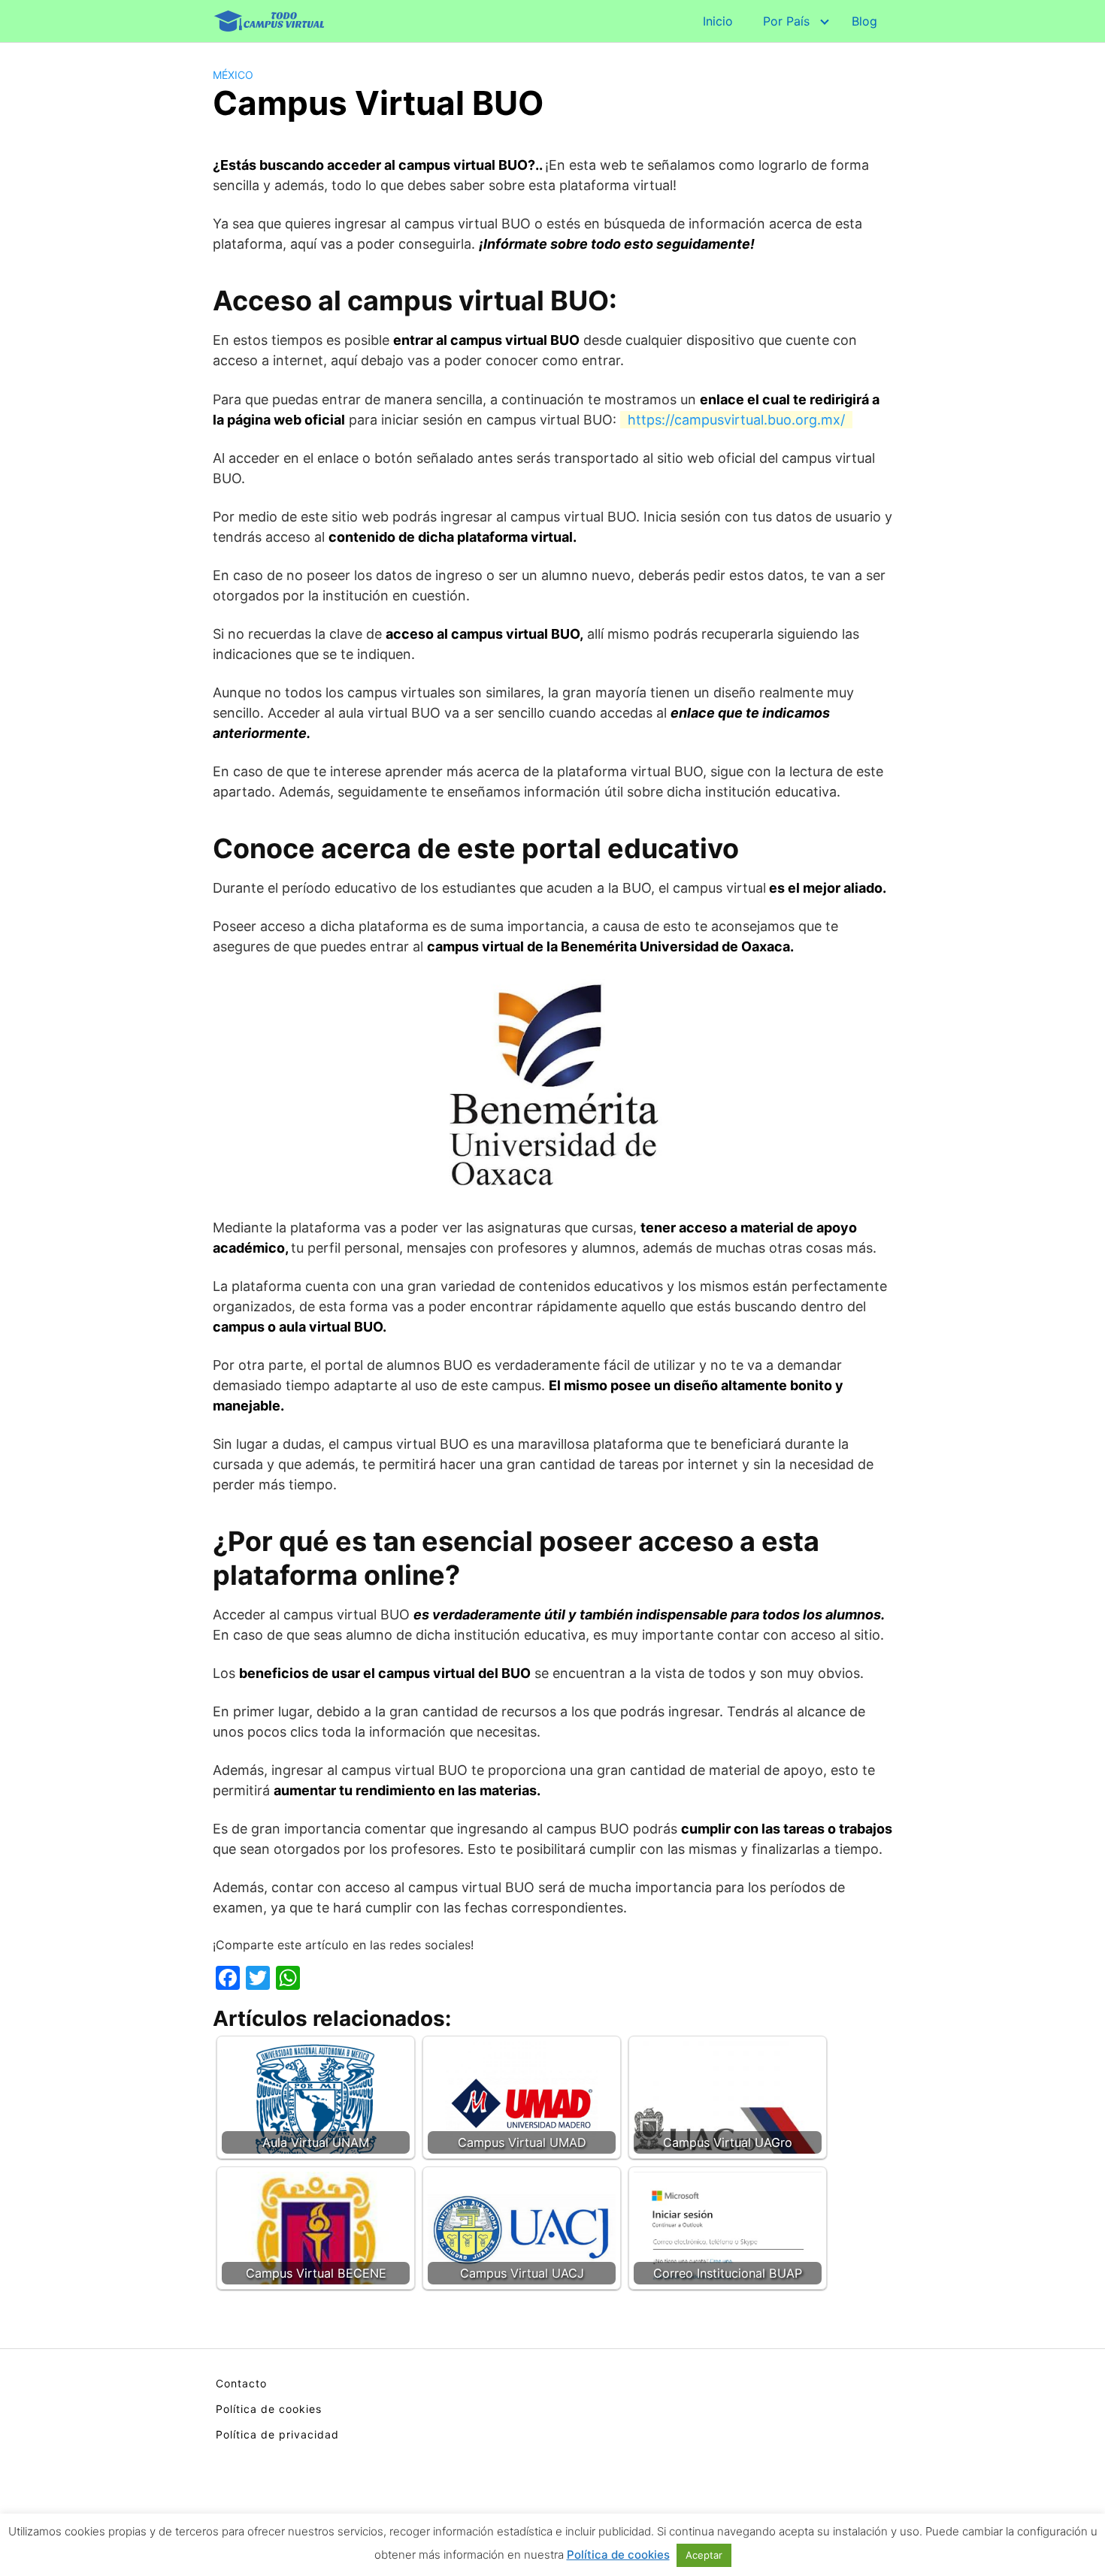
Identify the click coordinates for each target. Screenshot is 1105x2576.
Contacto (241, 2383)
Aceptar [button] (704, 2555)
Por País (786, 21)
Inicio (718, 21)
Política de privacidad (277, 2434)
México (233, 75)
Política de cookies (269, 2409)
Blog (864, 21)
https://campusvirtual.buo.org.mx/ (736, 420)
